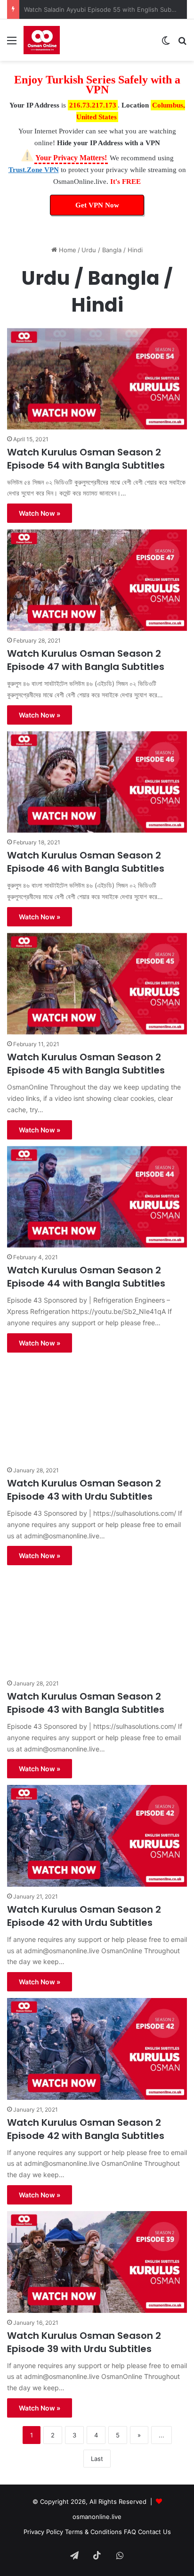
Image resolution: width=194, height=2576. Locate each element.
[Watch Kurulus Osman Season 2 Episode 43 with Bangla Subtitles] (97, 1622)
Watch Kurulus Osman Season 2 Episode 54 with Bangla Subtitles (86, 459)
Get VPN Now (97, 205)
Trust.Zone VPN (34, 170)
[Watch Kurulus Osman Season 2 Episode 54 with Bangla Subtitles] (97, 379)
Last (97, 2459)
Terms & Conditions (93, 2532)
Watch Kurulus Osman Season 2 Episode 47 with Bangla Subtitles (86, 660)
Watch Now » (40, 513)
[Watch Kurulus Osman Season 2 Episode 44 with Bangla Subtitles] (97, 1197)
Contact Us (154, 2532)
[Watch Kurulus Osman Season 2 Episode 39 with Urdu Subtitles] (97, 2262)
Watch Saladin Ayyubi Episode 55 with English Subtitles (105, 9)
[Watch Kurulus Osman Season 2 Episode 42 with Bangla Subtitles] (97, 2049)
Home (67, 250)
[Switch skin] (166, 44)
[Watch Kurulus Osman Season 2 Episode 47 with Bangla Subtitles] (97, 580)
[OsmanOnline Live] (42, 40)
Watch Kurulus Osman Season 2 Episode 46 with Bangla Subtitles (86, 862)
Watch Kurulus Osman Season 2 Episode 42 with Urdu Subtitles (84, 1916)
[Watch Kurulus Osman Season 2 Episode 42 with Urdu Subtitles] (97, 1836)
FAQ (130, 2532)
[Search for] (182, 44)
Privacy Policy (43, 2532)
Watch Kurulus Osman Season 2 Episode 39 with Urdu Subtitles (84, 2342)
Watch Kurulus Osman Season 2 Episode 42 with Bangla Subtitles (86, 2129)
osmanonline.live (97, 2517)
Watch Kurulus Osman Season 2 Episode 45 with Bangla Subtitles (86, 1064)
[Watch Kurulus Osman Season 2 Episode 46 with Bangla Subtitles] (97, 782)
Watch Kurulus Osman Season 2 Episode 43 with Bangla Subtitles (86, 1703)
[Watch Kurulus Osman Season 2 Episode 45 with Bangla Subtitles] (97, 984)
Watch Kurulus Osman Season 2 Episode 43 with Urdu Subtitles (84, 1490)
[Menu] (12, 44)
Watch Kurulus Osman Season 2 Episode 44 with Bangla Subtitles (86, 1277)
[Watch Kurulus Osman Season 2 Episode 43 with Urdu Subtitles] (97, 1410)
